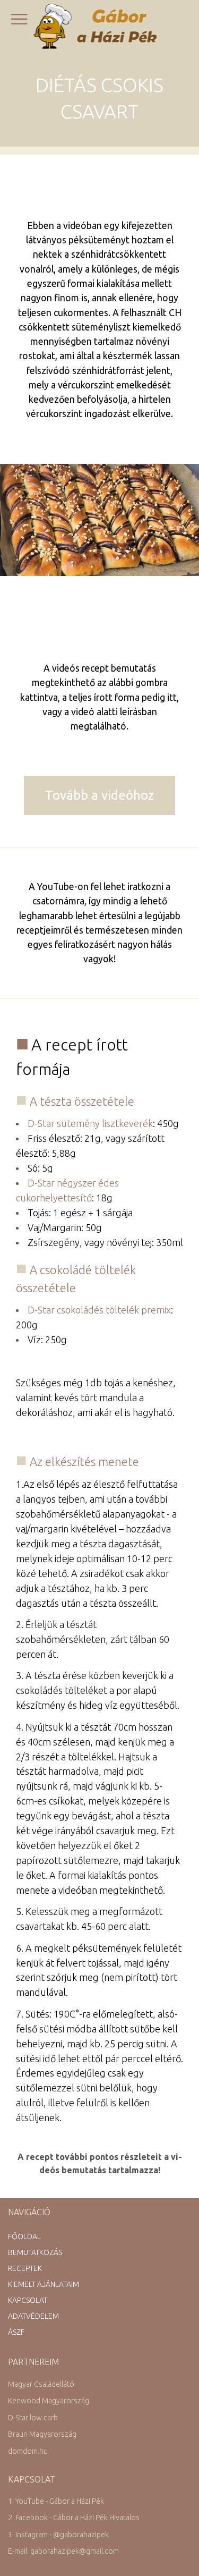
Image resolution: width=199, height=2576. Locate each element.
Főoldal (24, 2236)
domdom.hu (28, 2451)
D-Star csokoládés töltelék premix (99, 1310)
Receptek (25, 2268)
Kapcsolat (28, 2300)
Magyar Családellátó (41, 2384)
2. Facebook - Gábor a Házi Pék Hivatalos (74, 2518)
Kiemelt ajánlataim (44, 2284)
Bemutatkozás (35, 2252)
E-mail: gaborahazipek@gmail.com (63, 2551)
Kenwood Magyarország (49, 2401)
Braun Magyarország (42, 2434)
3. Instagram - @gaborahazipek (58, 2535)
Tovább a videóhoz (99, 795)
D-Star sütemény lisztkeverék (90, 1123)
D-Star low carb (33, 2418)
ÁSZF (16, 2332)
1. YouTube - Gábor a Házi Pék (56, 2501)
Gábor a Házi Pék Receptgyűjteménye (99, 26)
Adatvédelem (33, 2316)
